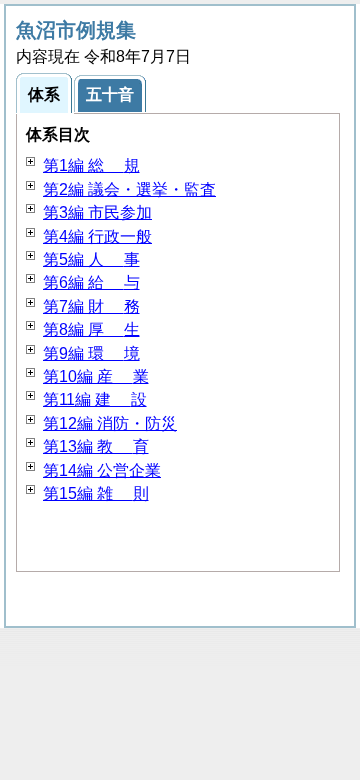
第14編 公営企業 (102, 470)
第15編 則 (96, 493)
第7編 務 (91, 306)
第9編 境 (91, 353)
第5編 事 (91, 259)
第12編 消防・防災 (110, 423)
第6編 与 (91, 282)
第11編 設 (95, 399)
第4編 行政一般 (97, 236)
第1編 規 (91, 165)
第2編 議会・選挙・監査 (129, 189)
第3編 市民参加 (97, 212)
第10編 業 (96, 376)
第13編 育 (96, 446)
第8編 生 (91, 329)
